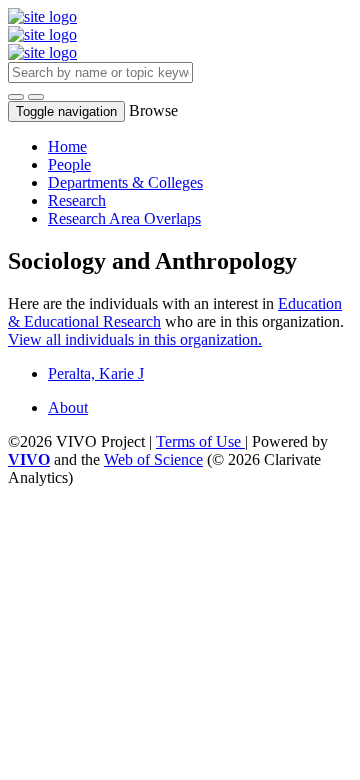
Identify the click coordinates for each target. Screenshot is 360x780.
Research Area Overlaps (124, 218)
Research (77, 200)
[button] (16, 97)
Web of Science (153, 459)
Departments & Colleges (125, 182)
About (68, 407)
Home (67, 146)
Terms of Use (200, 441)
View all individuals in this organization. (135, 339)
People (69, 164)
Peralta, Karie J (96, 373)
